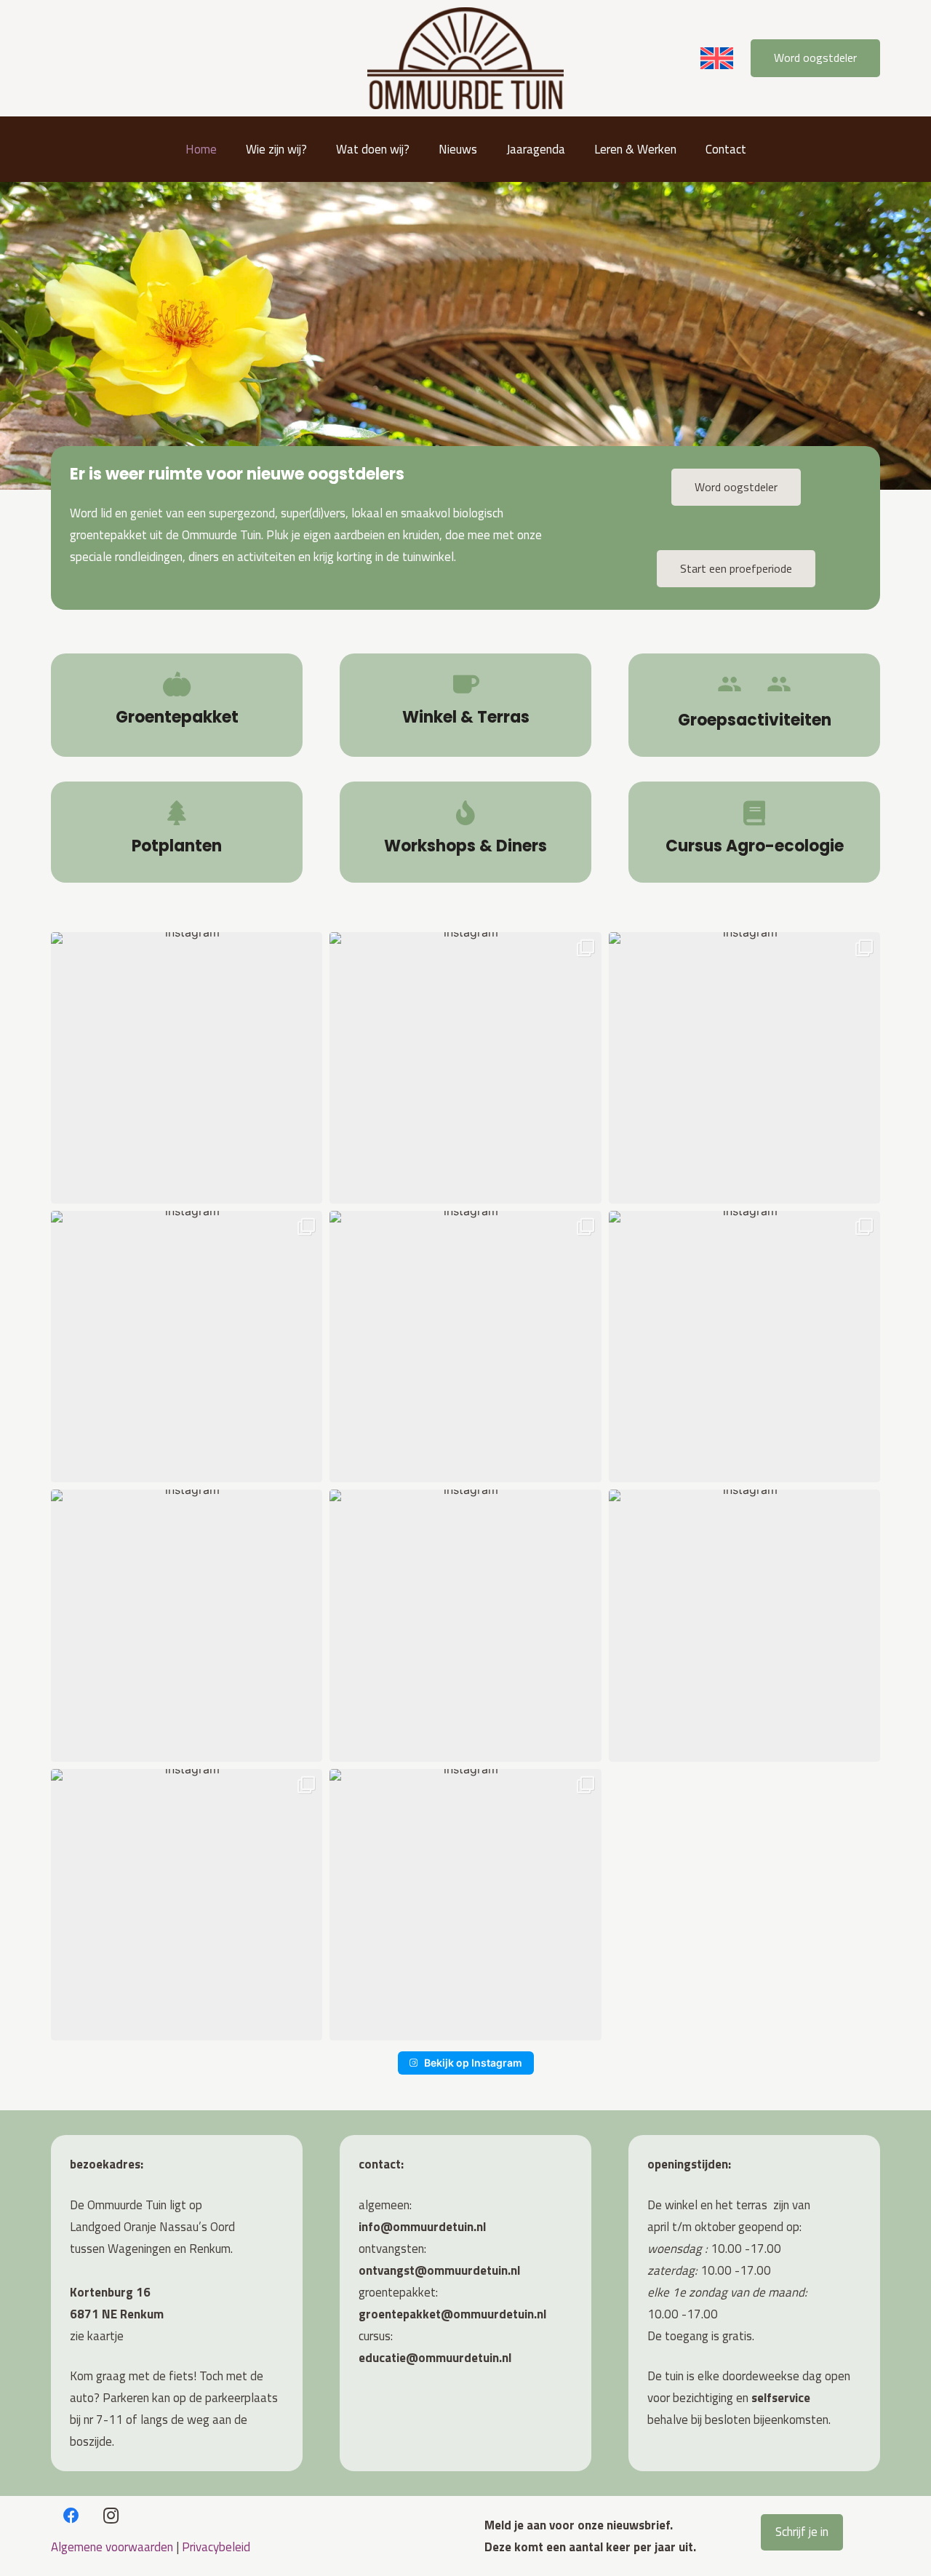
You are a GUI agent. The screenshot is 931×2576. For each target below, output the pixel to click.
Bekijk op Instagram (473, 2063)
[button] (315, 149)
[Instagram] (111, 2516)
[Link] (177, 705)
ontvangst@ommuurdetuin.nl (439, 2270)
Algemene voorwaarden (112, 2547)
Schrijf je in (802, 2532)
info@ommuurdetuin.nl (422, 2227)
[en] (717, 58)
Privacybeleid (216, 2547)
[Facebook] (71, 2516)
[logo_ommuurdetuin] (465, 58)
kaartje (105, 2336)
